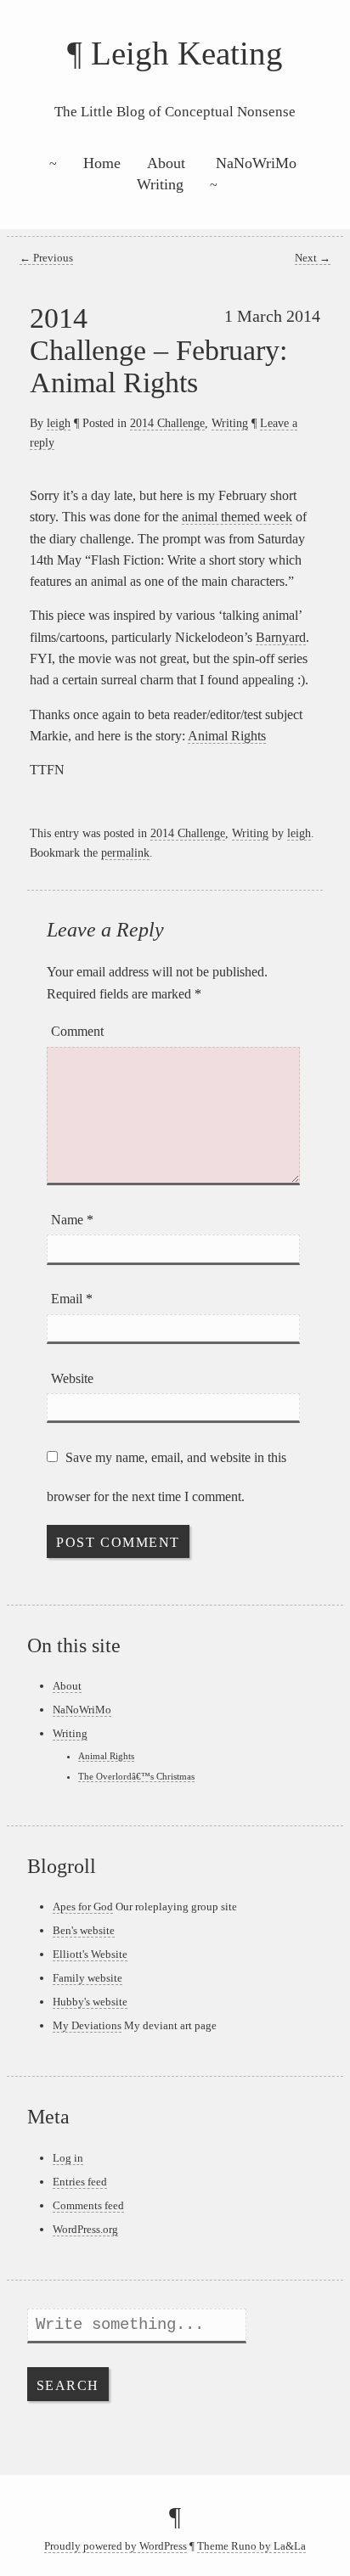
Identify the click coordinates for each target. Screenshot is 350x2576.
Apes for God (83, 1907)
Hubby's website (90, 2002)
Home (102, 163)
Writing (160, 184)
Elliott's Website (90, 1954)
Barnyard (281, 637)
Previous (46, 258)
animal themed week (237, 517)
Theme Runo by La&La (251, 2546)
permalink (125, 852)
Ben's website (84, 1930)
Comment (77, 1031)
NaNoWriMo (256, 163)
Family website (87, 1978)
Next (313, 258)
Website (72, 1378)
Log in (68, 2158)
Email (72, 1299)
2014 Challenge (167, 423)
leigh (59, 423)
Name (72, 1220)
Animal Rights (227, 736)
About (166, 163)
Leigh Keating (187, 53)
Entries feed (80, 2182)
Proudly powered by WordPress (116, 2546)
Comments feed (88, 2205)
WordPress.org (85, 2229)
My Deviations (87, 2025)
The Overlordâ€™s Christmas (136, 1776)
